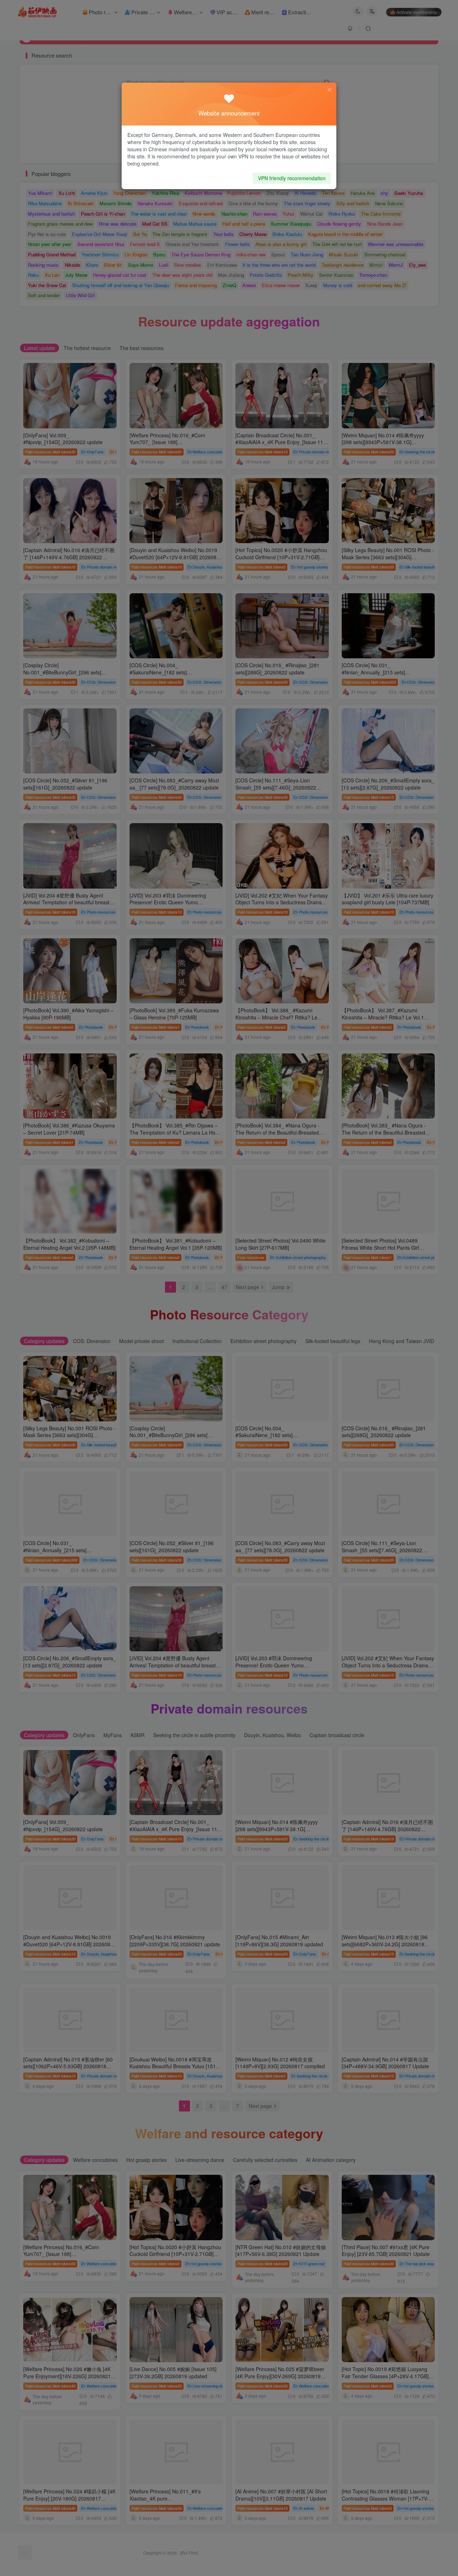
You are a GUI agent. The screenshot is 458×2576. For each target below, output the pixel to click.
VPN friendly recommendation (292, 178)
